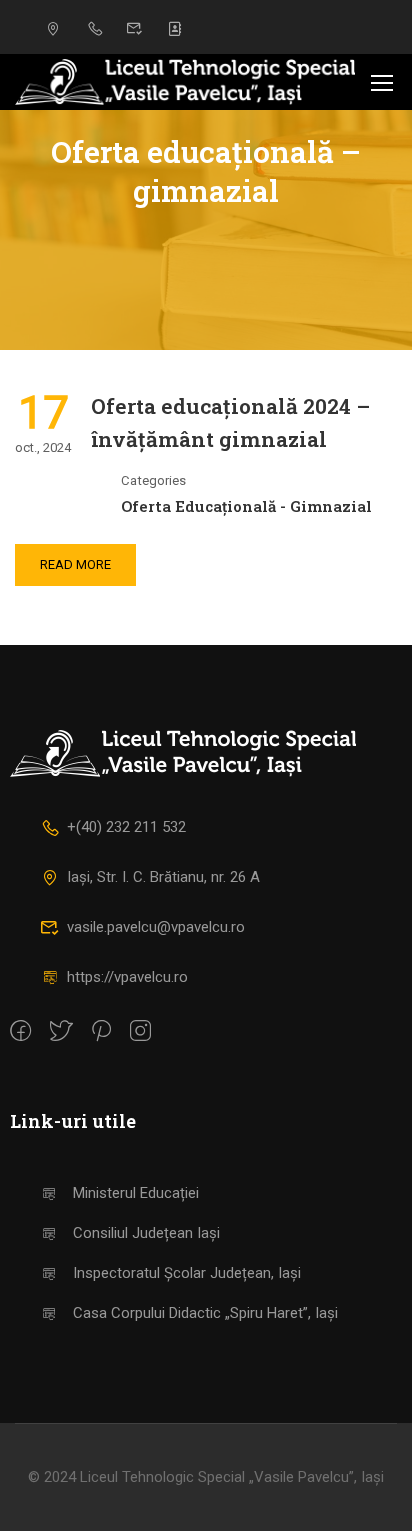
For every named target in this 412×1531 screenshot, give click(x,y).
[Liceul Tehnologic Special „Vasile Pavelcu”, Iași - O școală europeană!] (185, 82)
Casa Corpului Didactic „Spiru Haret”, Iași (205, 1313)
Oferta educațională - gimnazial (246, 506)
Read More (75, 564)
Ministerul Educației (136, 1193)
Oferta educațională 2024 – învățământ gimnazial (230, 423)
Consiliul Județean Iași (146, 1233)
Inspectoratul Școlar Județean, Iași (187, 1273)
